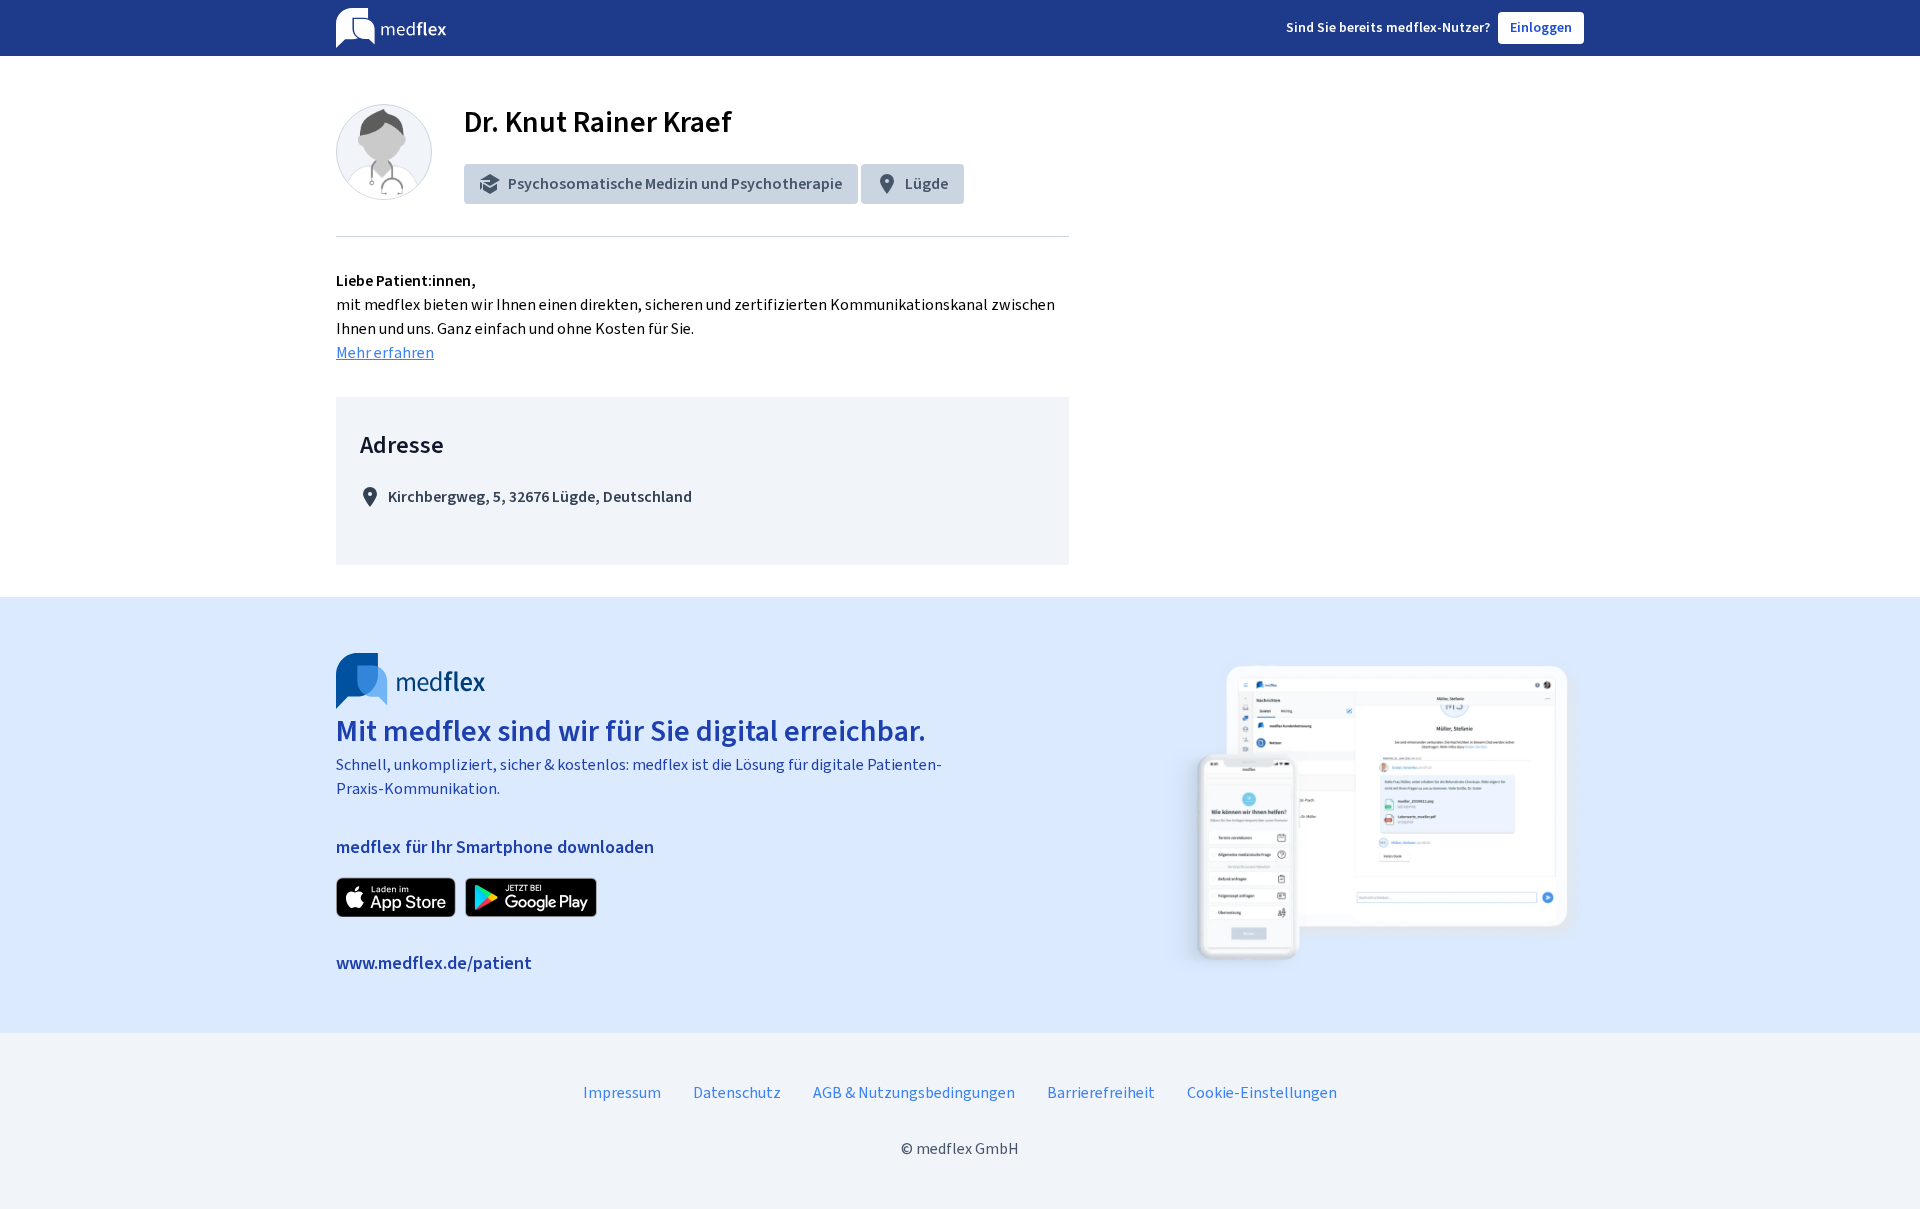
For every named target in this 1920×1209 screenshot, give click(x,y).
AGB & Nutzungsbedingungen (914, 1092)
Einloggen (1541, 27)
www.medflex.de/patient (434, 963)
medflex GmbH (967, 1148)
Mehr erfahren (385, 352)
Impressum (622, 1092)
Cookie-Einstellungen (1262, 1092)
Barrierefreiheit (1101, 1092)
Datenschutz (737, 1092)
